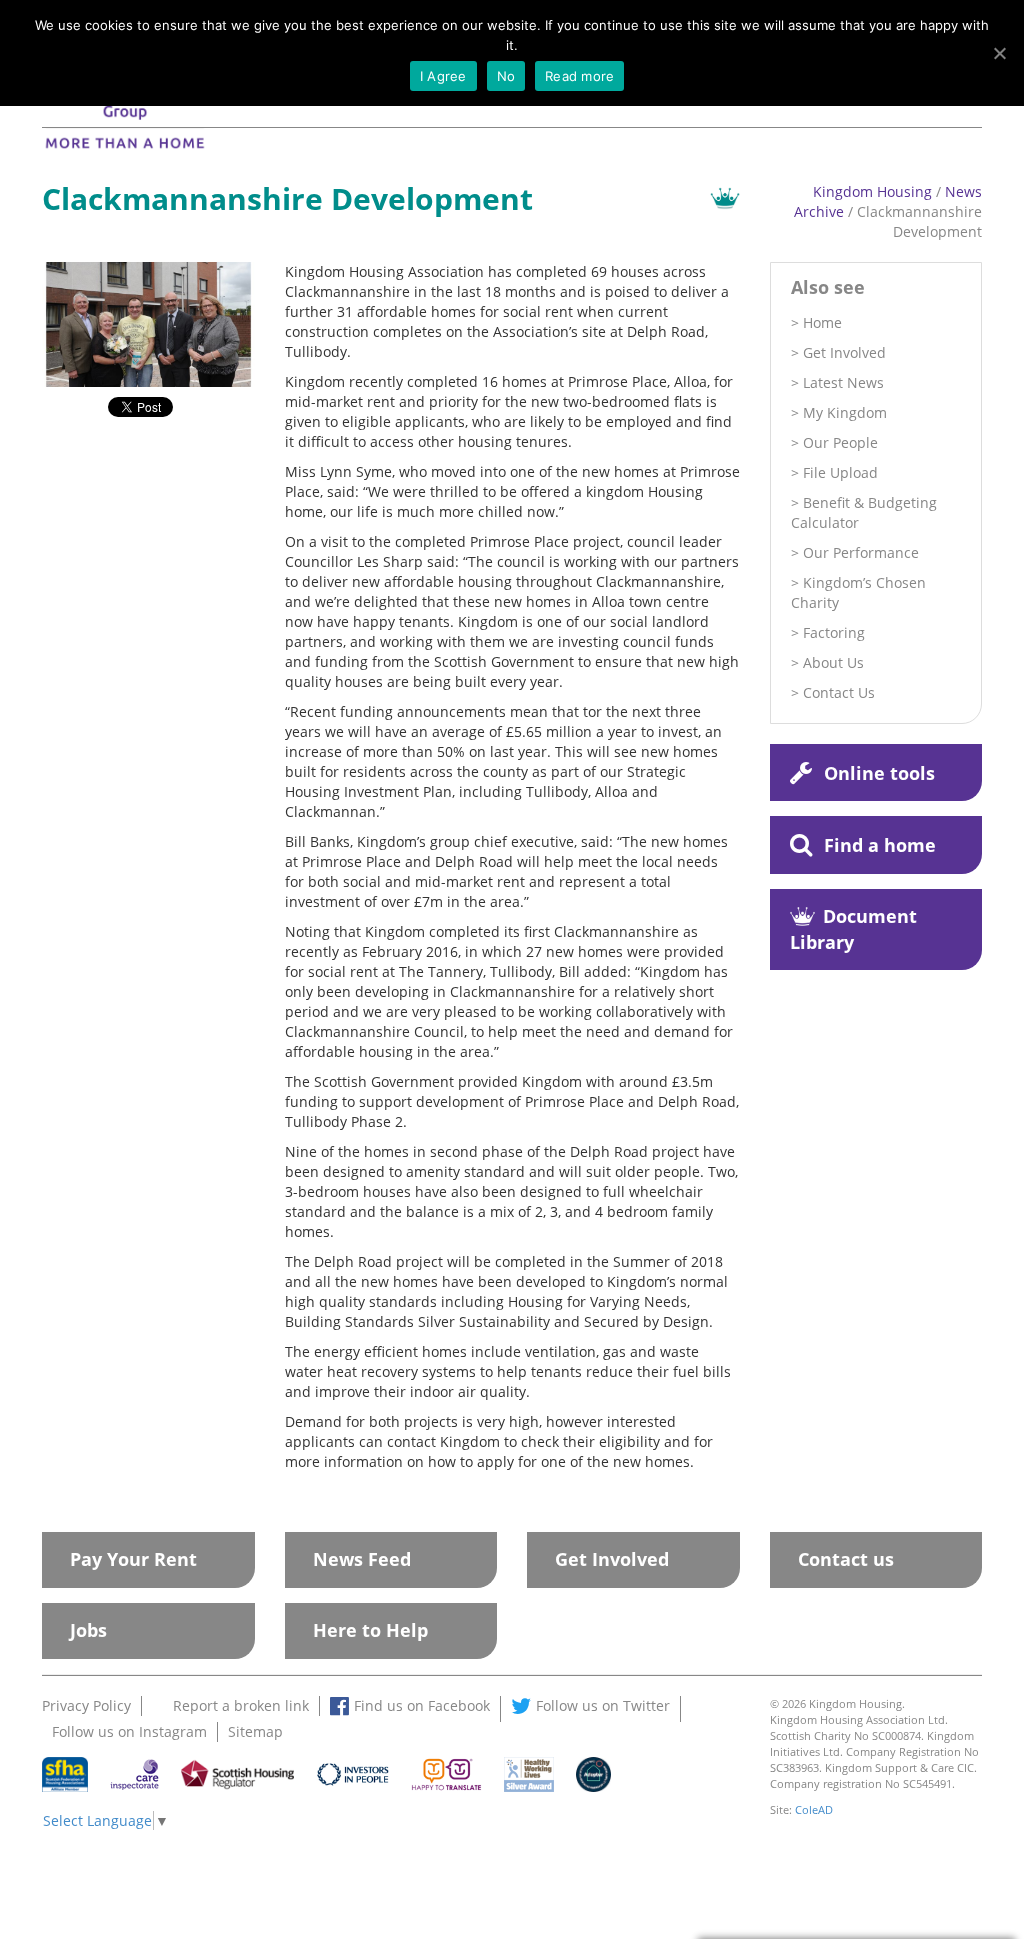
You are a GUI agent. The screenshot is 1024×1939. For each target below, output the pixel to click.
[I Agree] (999, 53)
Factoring (834, 632)
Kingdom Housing (872, 191)
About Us (833, 662)
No (506, 76)
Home (822, 322)
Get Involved (844, 352)
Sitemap (255, 1731)
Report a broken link (241, 1705)
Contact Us (839, 692)
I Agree (443, 76)
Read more (579, 76)
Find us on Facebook (422, 1705)
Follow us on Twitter (603, 1705)
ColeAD (814, 1809)
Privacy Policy (86, 1705)
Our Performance (861, 552)
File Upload (840, 472)
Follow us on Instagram (129, 1731)
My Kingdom (845, 412)
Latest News (843, 382)
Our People (840, 442)
